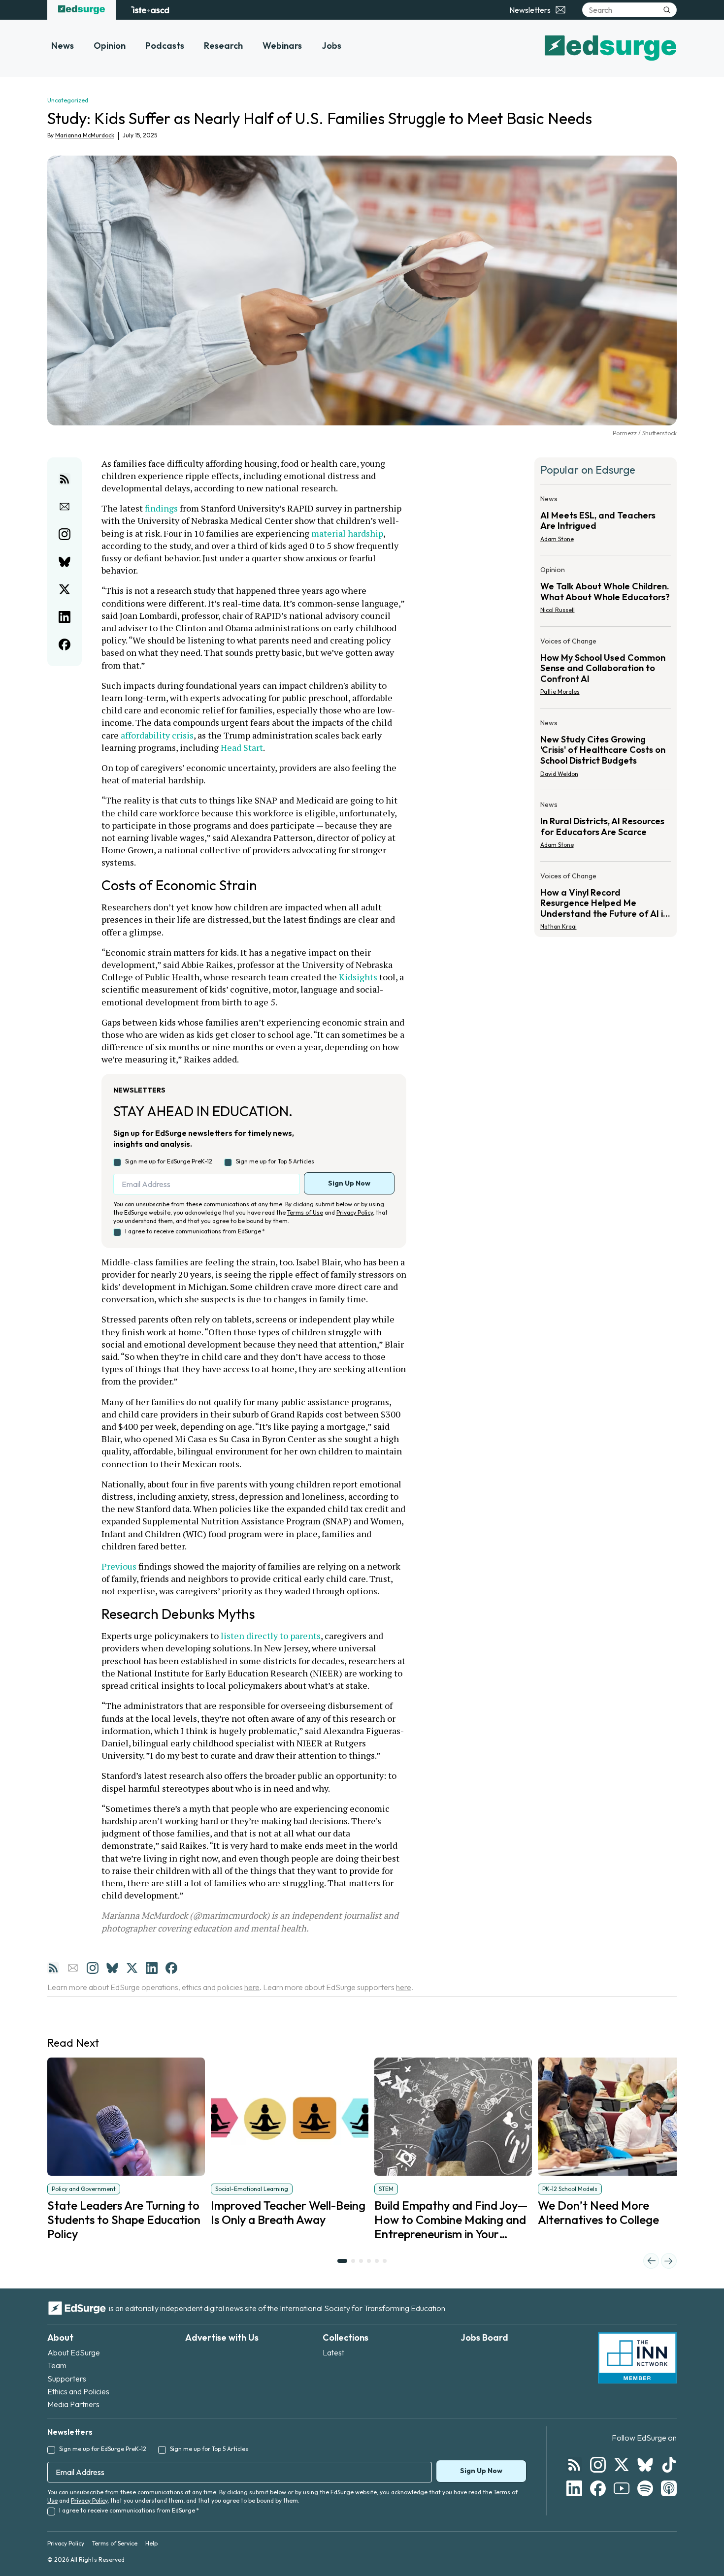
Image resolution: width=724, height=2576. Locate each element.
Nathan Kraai (559, 926)
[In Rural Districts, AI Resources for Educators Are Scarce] (606, 828)
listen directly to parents (271, 1636)
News (63, 46)
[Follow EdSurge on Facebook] (598, 2488)
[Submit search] (667, 10)
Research (223, 46)
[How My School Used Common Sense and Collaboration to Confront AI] (606, 669)
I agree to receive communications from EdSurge (195, 1231)
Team (57, 2365)
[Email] (73, 1968)
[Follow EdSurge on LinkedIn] (574, 2488)
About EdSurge (74, 2352)
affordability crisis (157, 735)
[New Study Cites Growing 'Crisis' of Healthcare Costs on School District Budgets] (606, 751)
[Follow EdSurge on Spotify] (645, 2488)
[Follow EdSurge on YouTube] (622, 2488)
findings (161, 508)
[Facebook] (171, 1968)
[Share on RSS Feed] (65, 479)
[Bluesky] (112, 1968)
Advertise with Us (222, 2337)
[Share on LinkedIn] (65, 617)
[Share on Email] (65, 507)
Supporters (67, 2379)
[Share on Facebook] (65, 644)
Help (151, 2543)
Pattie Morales (560, 692)
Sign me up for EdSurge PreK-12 (169, 1161)
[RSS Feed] (53, 1968)
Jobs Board (484, 2337)
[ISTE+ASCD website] (150, 10)
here (252, 1987)
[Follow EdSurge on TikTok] (669, 2465)
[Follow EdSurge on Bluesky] (645, 2465)
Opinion (110, 46)
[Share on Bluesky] (65, 562)
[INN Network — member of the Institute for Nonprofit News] (637, 2358)
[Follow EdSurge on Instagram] (598, 2465)
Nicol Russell (558, 610)
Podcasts (165, 46)
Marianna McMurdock (85, 135)
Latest (333, 2352)
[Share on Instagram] (65, 534)
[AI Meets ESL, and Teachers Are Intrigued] (606, 522)
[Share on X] (65, 589)
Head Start (242, 747)
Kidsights (358, 977)
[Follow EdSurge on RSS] (574, 2465)
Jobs (331, 46)
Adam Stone (557, 539)
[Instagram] (93, 1968)
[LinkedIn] (152, 1968)
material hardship (347, 533)
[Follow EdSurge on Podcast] (669, 2488)
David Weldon (559, 774)
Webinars (282, 46)
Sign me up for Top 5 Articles (275, 1161)
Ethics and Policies (78, 2391)
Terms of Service (115, 2543)
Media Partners (73, 2404)
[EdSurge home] (82, 10)
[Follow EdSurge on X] (622, 2465)
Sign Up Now (349, 1183)
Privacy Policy (355, 1212)
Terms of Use (305, 1212)
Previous (119, 1566)
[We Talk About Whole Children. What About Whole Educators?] (606, 593)
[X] (132, 1968)
